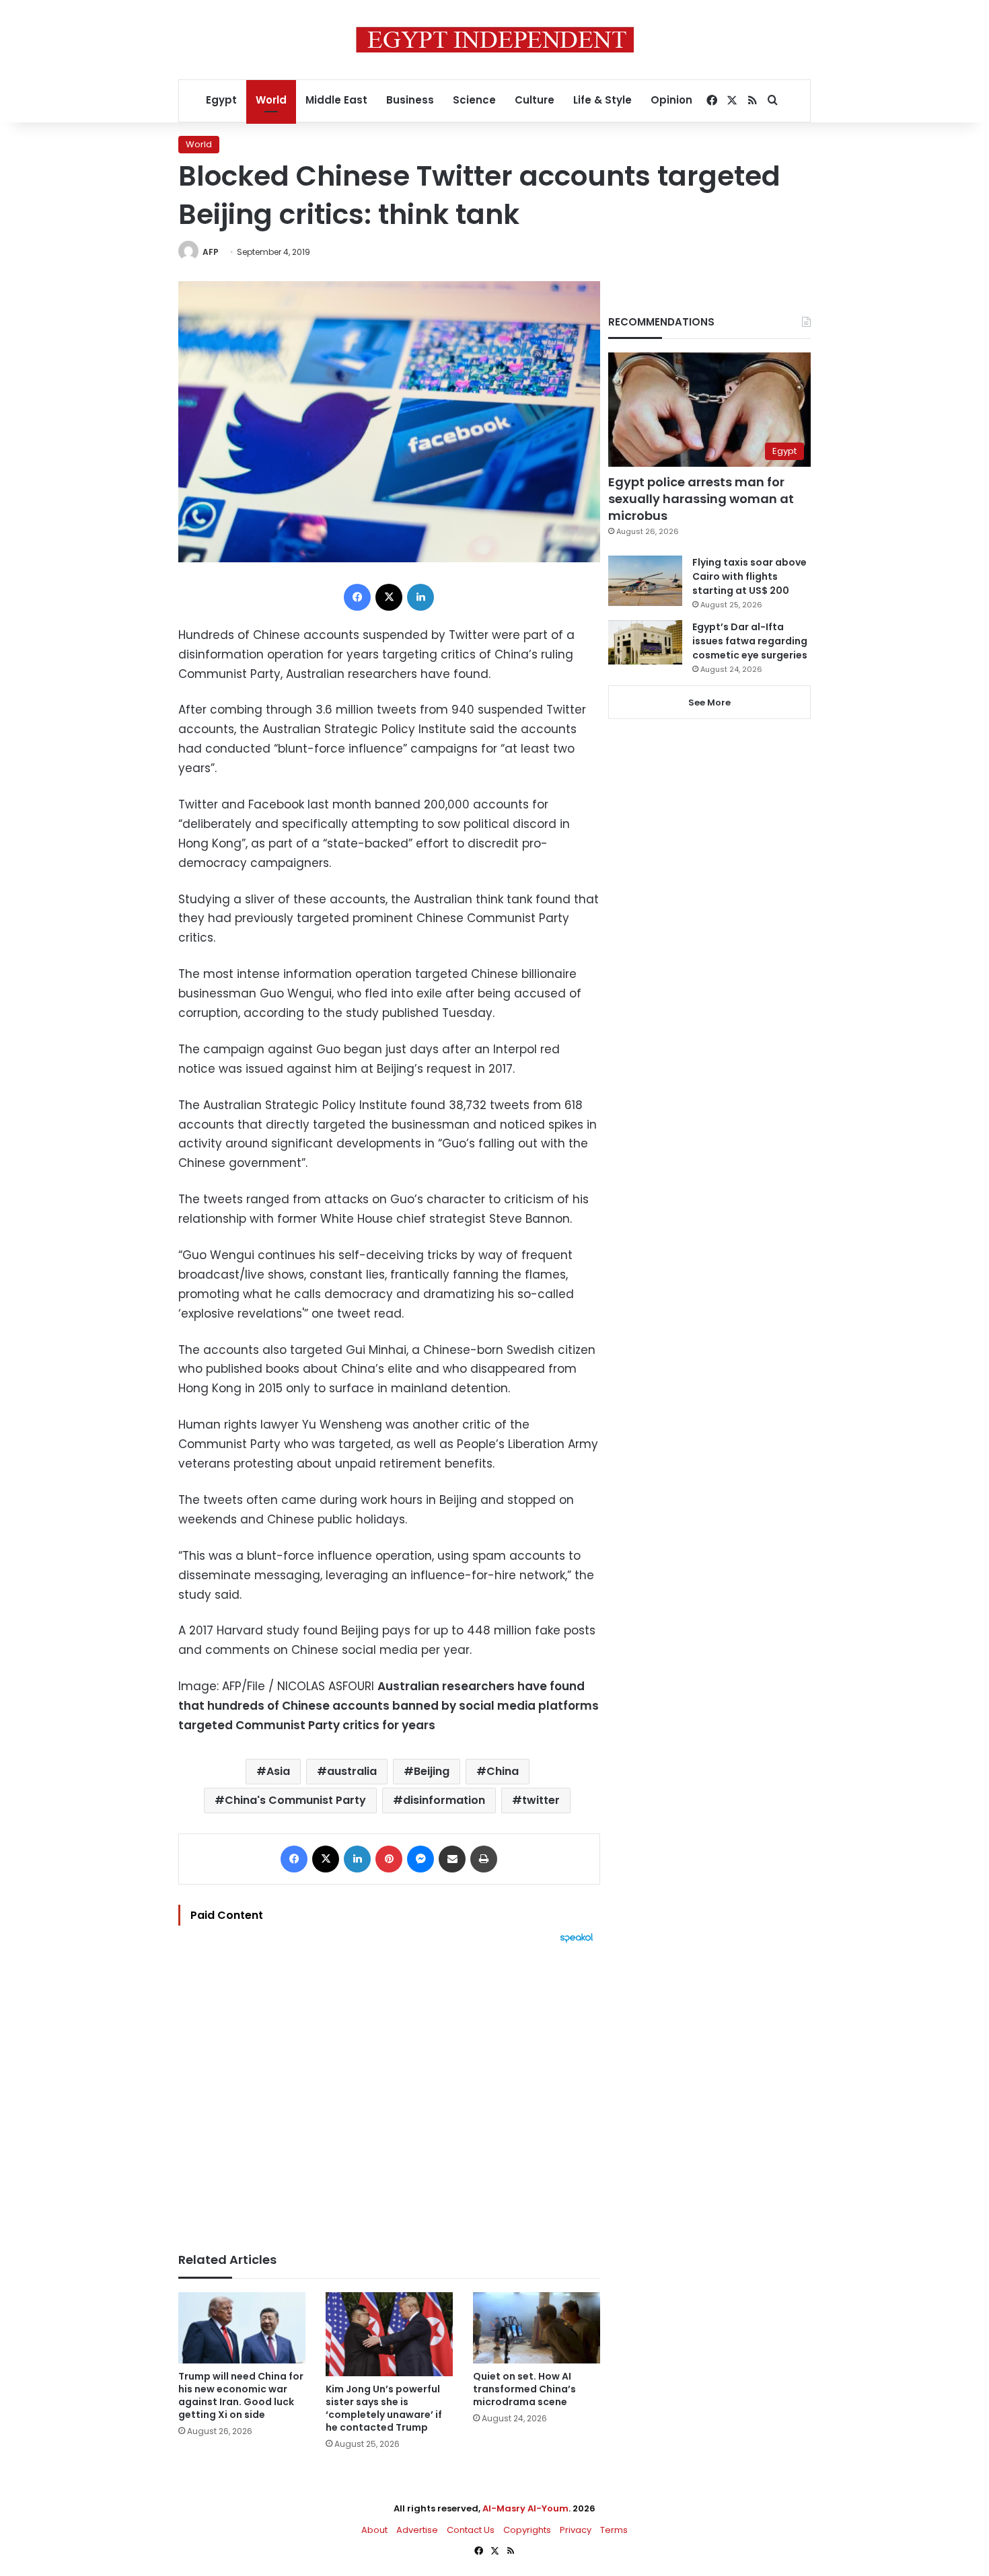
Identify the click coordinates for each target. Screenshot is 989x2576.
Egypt (221, 100)
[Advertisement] (389, 2091)
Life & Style (602, 100)
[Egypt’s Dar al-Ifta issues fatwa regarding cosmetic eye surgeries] (645, 642)
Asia (278, 1771)
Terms (614, 2530)
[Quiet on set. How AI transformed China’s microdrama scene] (537, 2328)
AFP (211, 252)
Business (410, 100)
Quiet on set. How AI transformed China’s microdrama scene (524, 2389)
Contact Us (471, 2530)
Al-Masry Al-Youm (525, 2508)
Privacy (576, 2530)
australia (352, 1771)
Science (474, 100)
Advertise (417, 2530)
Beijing (432, 1771)
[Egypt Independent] (495, 40)
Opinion (671, 100)
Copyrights (527, 2530)
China (503, 1771)
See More (709, 703)
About (374, 2530)
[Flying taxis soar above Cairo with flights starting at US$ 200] (645, 581)
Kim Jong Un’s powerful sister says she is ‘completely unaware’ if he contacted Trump (384, 2408)
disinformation (444, 1800)
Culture (535, 100)
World (271, 100)
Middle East (336, 100)
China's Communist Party (295, 1800)
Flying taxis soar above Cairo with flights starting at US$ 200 (749, 576)
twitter (541, 1800)
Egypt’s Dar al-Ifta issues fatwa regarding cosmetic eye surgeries (750, 641)
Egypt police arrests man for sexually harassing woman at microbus (701, 499)
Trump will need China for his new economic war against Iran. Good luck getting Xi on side (241, 2395)
